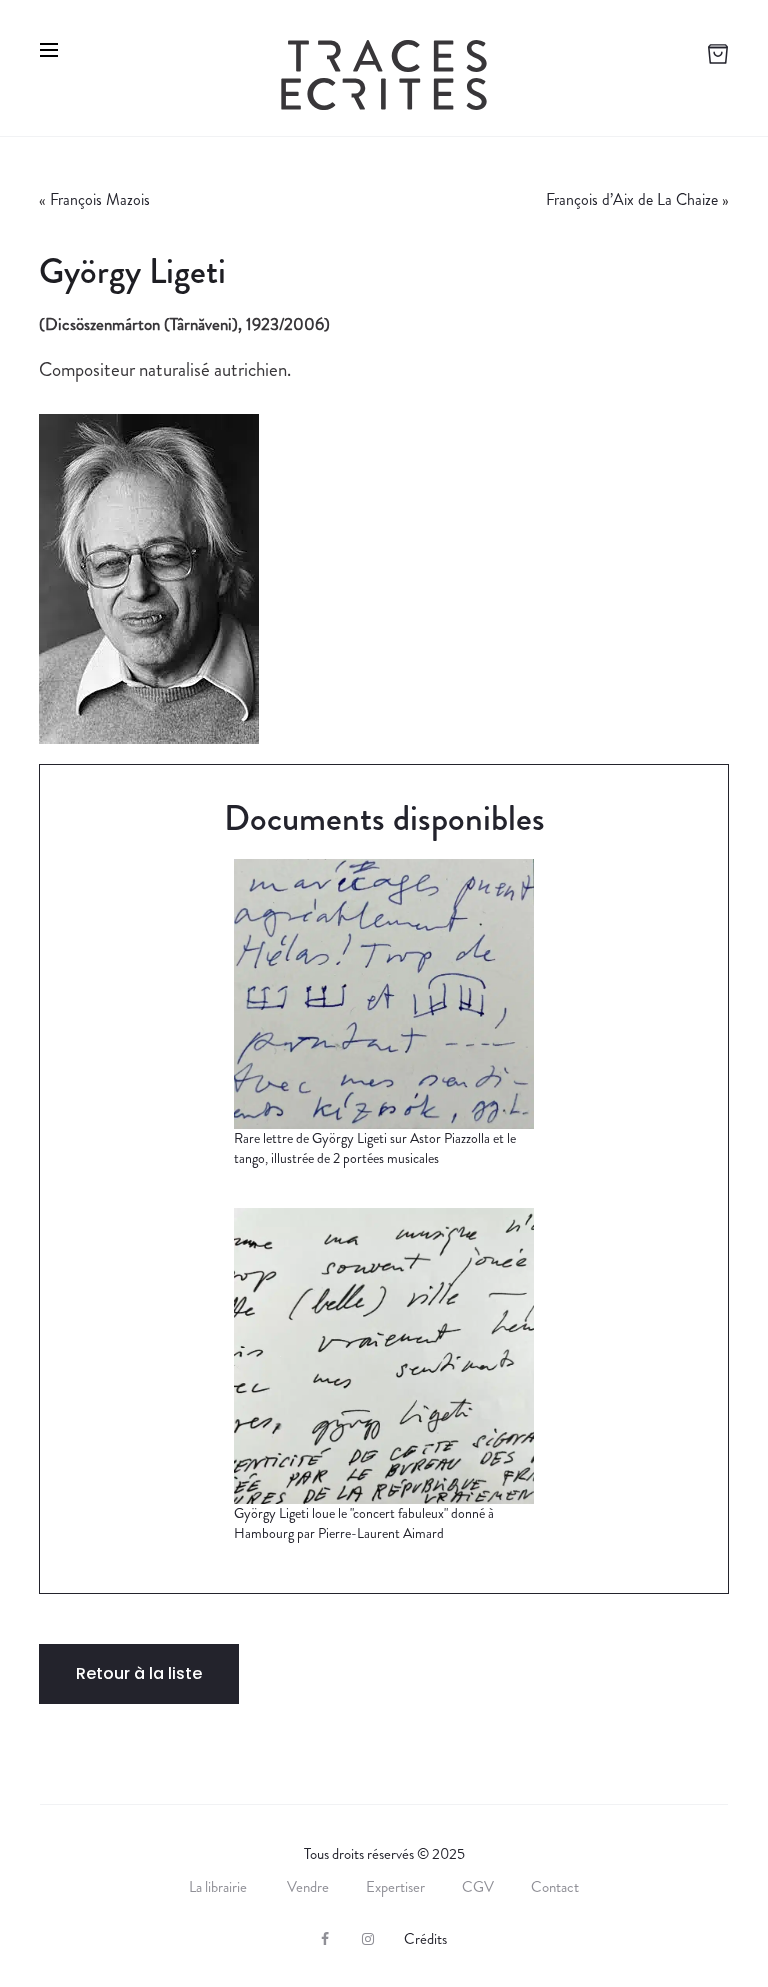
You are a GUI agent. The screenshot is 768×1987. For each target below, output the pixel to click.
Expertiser (395, 1887)
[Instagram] (368, 1939)
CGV (478, 1887)
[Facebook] (325, 1939)
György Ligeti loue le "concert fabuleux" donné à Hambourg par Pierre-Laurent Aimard (364, 1523)
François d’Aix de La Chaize (632, 199)
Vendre (308, 1887)
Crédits (425, 1939)
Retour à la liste (139, 1673)
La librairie (219, 1887)
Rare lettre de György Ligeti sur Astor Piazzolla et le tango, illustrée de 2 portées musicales (375, 1148)
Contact (555, 1887)
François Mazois (100, 199)
